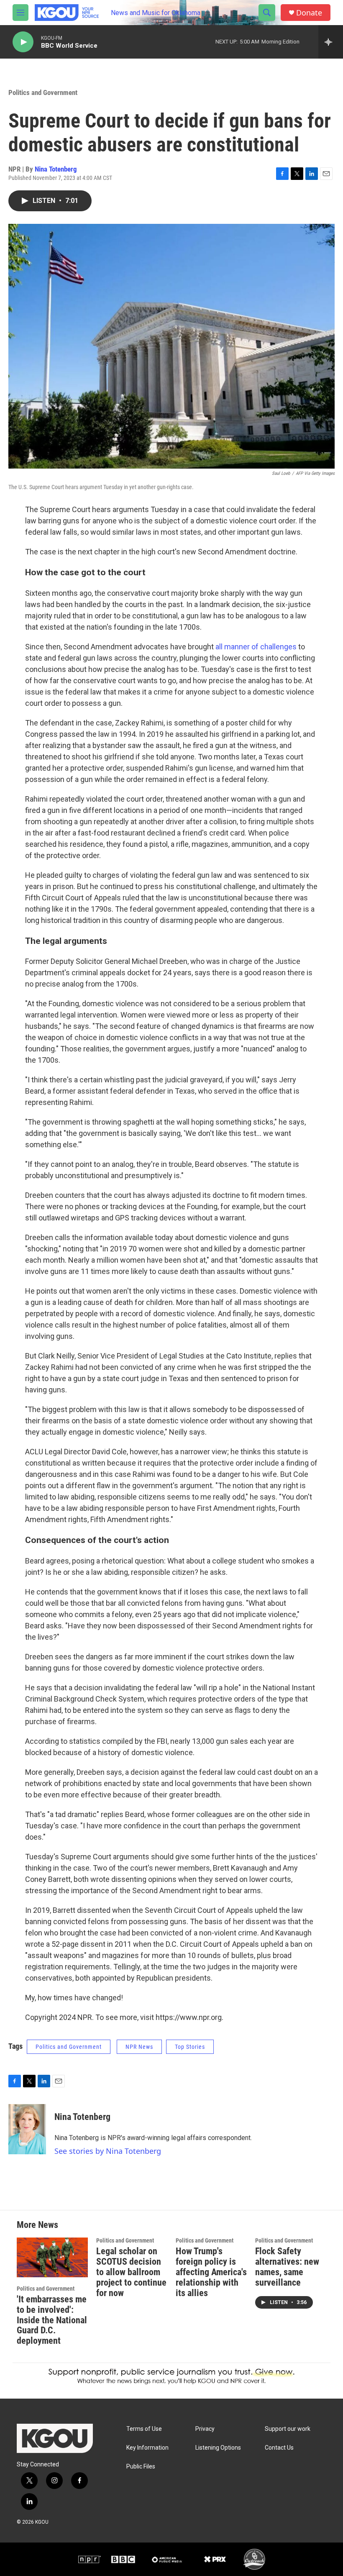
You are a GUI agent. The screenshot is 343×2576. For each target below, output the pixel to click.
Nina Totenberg (56, 169)
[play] (23, 42)
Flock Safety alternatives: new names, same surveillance (287, 2267)
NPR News (139, 2047)
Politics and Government (43, 92)
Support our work (288, 2429)
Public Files (141, 2467)
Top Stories (190, 2047)
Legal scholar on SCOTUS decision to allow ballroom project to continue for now (131, 2272)
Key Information (147, 2448)
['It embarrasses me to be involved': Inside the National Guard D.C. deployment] (52, 2257)
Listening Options (218, 2448)
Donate (309, 13)
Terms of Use (144, 2429)
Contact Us (279, 2448)
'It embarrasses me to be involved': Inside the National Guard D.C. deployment (52, 2320)
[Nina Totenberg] (27, 2129)
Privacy (205, 2429)
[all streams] (331, 42)
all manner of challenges (257, 647)
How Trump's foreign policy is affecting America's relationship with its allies (211, 2272)
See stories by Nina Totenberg (108, 2151)
